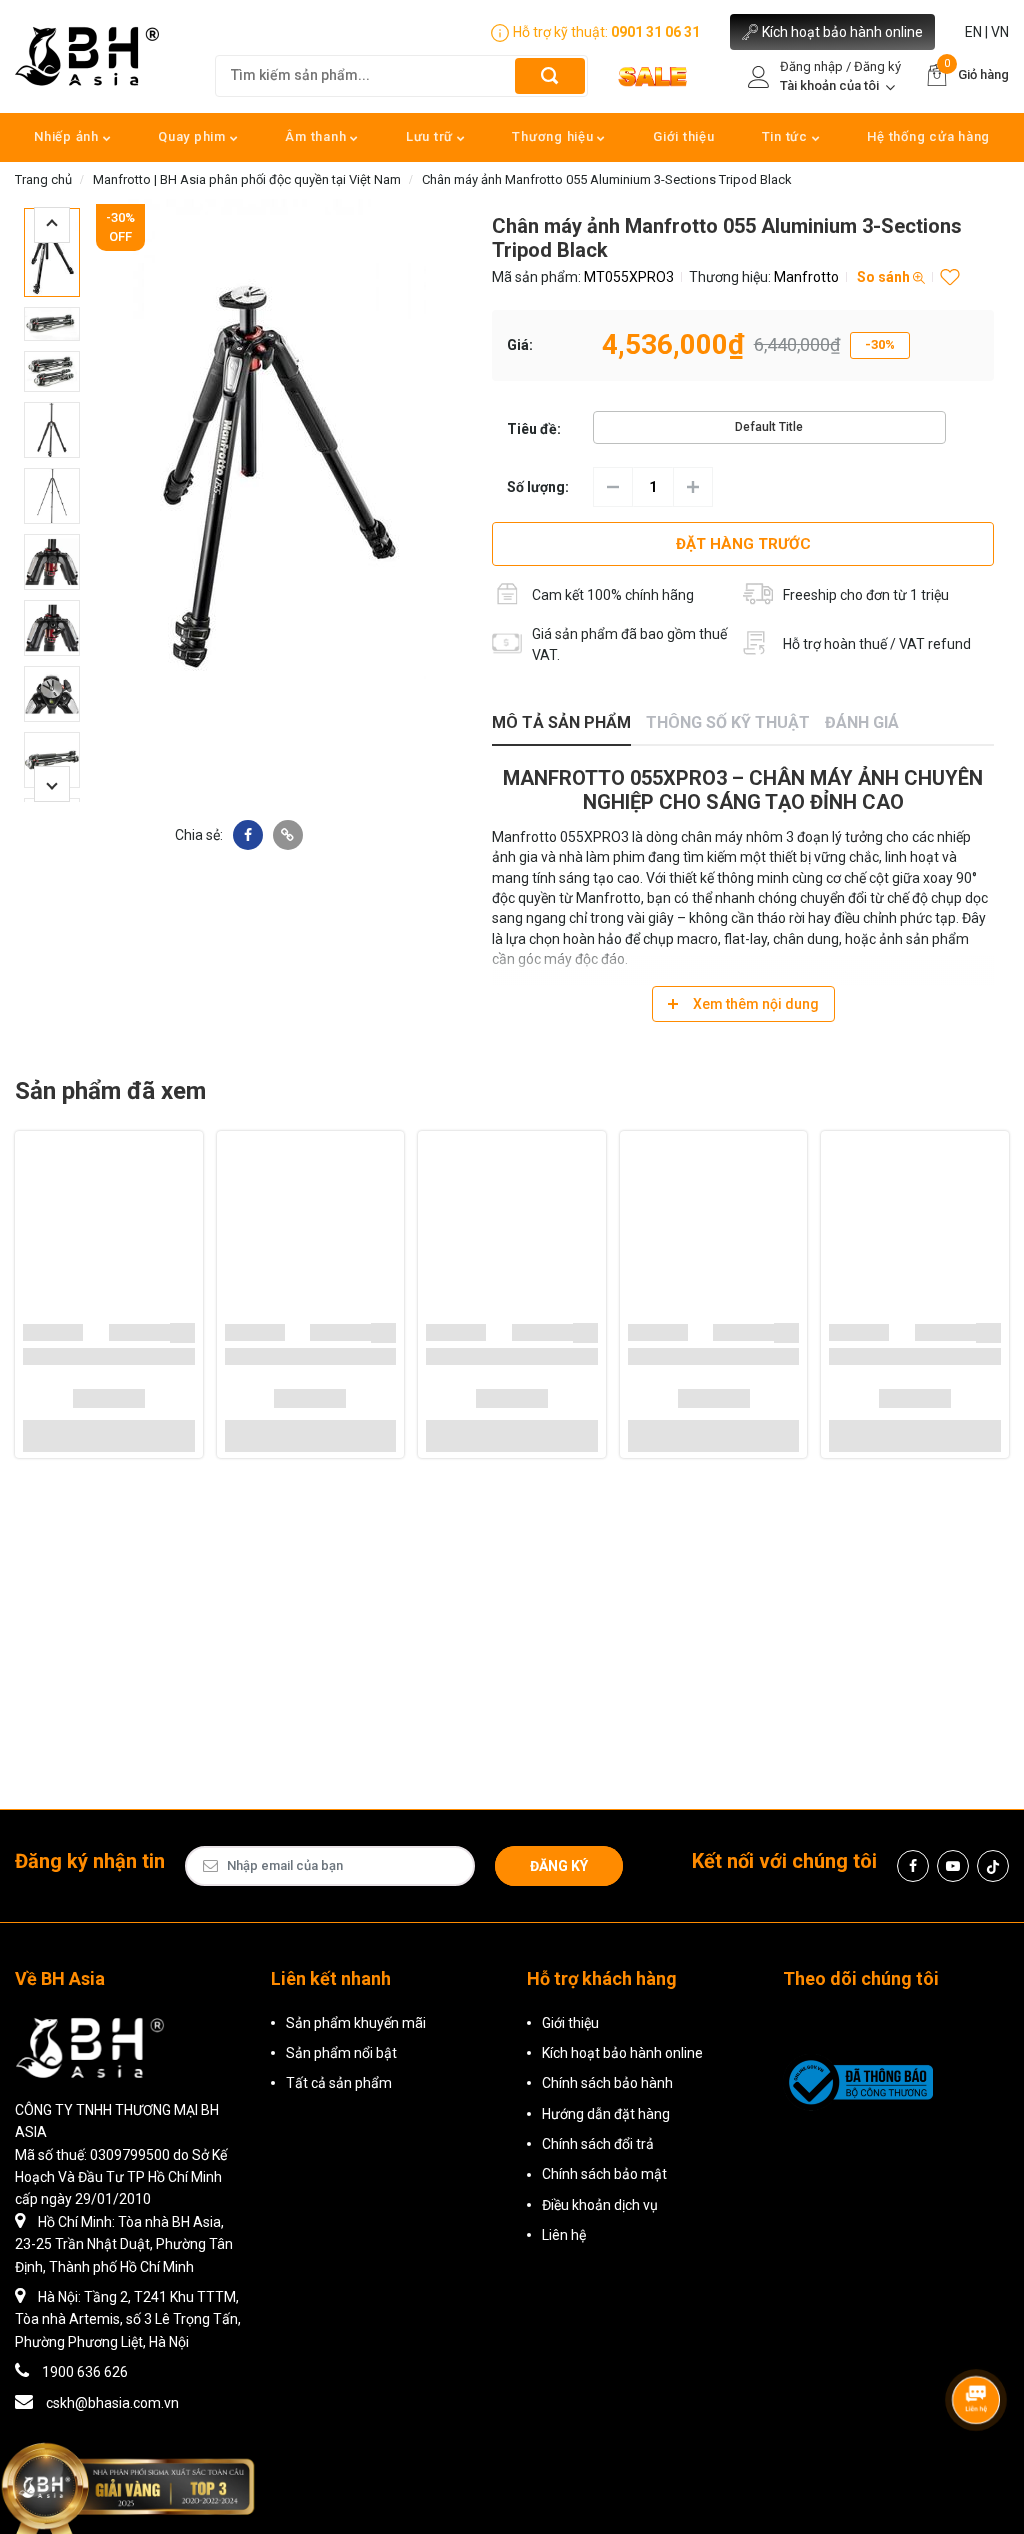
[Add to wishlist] (185, 1333)
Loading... (53, 1332)
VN (1000, 32)
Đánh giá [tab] (862, 722)
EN (973, 32)
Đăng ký (559, 1866)
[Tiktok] (993, 1866)
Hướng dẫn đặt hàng (606, 2114)
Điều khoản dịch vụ (600, 2205)
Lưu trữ (431, 136)
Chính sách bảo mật (604, 2174)
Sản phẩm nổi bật (341, 2053)
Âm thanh (317, 136)
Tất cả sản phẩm (339, 2083)
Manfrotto (806, 277)
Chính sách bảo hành (607, 2083)
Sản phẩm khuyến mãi (356, 2023)
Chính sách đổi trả (598, 2144)
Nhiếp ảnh (68, 136)
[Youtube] (953, 1866)
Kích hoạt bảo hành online (842, 32)
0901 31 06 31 (655, 32)
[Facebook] (913, 1866)
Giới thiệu (684, 136)
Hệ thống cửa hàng (928, 136)
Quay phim (194, 136)
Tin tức (787, 136)
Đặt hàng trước (743, 544)
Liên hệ (564, 2235)
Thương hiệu (554, 136)
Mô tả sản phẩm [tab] (561, 722)
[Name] (550, 75)
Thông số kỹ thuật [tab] (728, 722)
